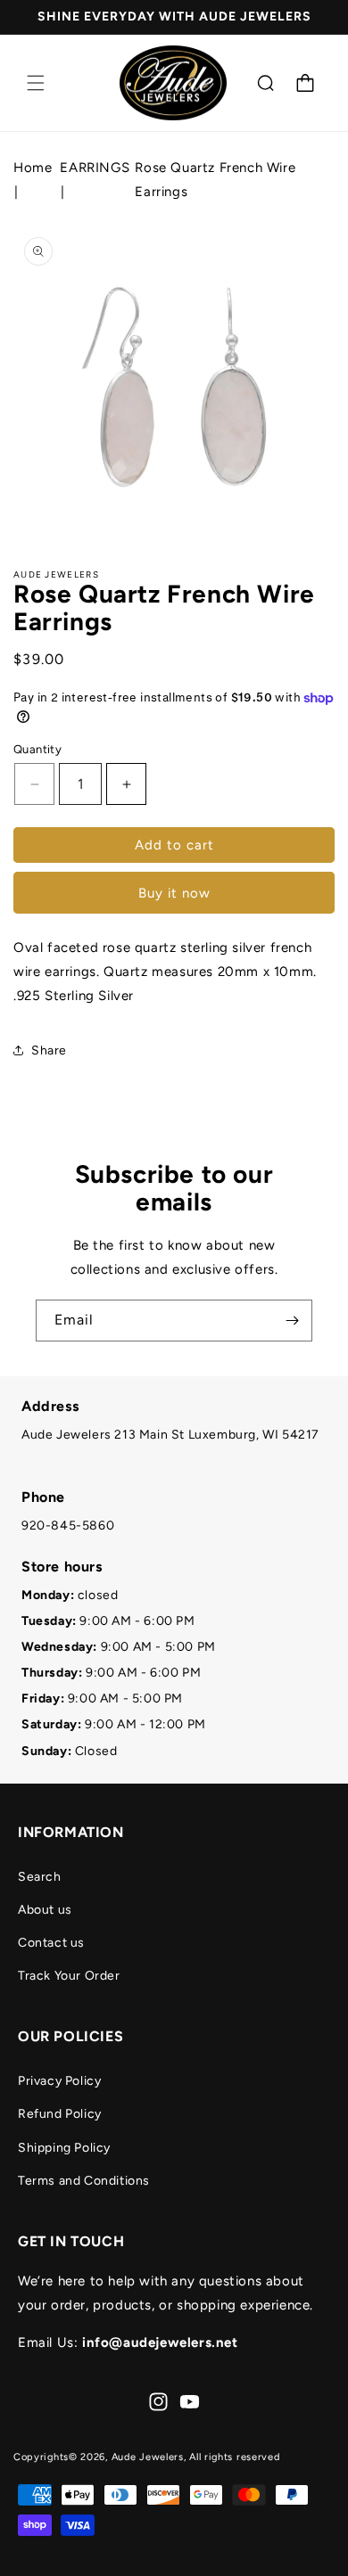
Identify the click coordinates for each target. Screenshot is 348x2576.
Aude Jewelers (148, 2457)
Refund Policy (60, 2114)
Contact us (51, 1943)
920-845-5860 (68, 1526)
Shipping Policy (64, 2148)
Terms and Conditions (84, 2181)
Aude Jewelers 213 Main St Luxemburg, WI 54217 (170, 1435)
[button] (36, 83)
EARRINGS (95, 168)
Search (40, 1877)
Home (33, 168)
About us (45, 1910)
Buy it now (174, 893)
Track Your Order (69, 1976)
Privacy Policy (59, 2081)
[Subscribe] (292, 1321)
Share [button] (49, 1050)
